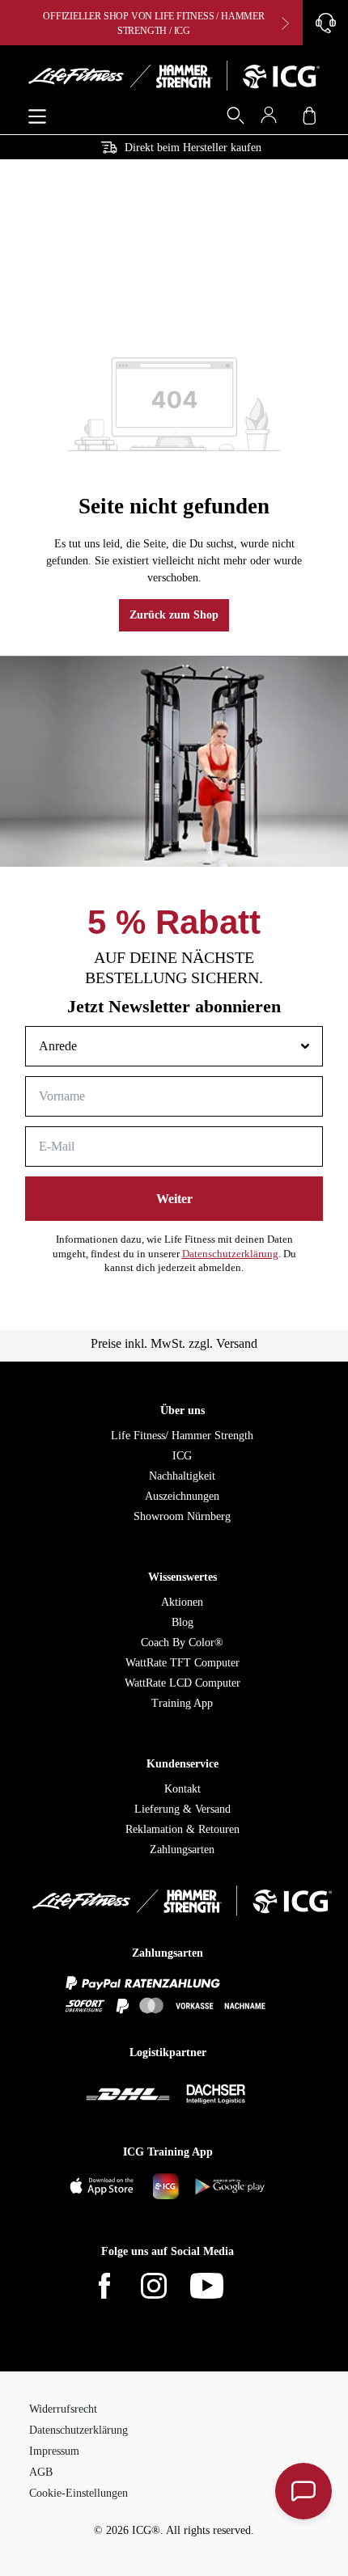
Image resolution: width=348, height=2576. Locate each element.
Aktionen (182, 1602)
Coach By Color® (182, 1643)
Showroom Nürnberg (182, 1516)
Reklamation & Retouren (182, 1829)
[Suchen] (230, 118)
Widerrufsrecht (63, 2409)
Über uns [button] (182, 1410)
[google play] (231, 2187)
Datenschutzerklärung (230, 1254)
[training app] (168, 2187)
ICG (182, 1456)
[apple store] (104, 2187)
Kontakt (182, 1789)
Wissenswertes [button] (182, 1577)
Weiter (174, 1199)
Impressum (54, 2451)
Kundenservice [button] (182, 1764)
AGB (41, 2472)
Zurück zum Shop (174, 615)
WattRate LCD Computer (182, 1683)
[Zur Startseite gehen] (174, 78)
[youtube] (217, 2287)
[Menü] (37, 117)
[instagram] (164, 2287)
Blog (182, 1622)
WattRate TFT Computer (182, 1663)
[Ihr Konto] (273, 118)
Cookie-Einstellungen (79, 2493)
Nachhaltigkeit (182, 1476)
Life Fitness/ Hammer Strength (182, 1436)
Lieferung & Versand (182, 1809)
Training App (182, 1703)
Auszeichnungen (182, 1496)
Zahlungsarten (182, 1850)
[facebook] (115, 2287)
